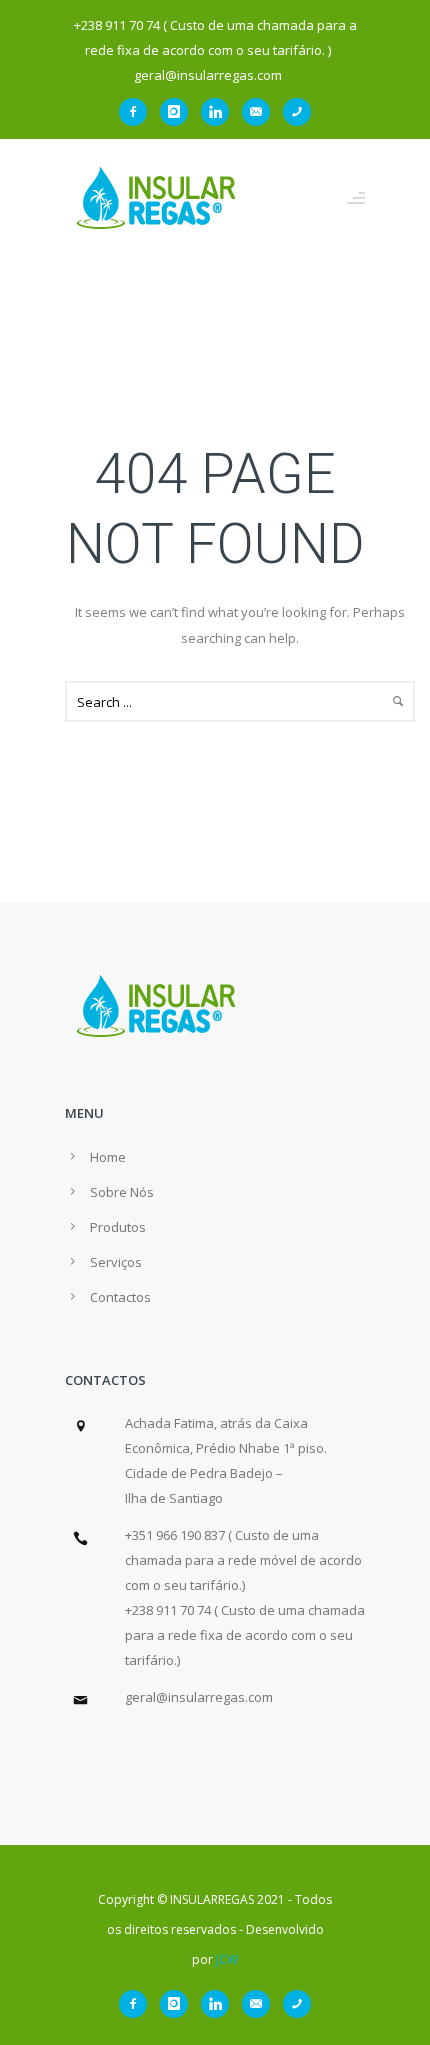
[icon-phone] (297, 112)
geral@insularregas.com (199, 1697)
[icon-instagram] (179, 112)
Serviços (116, 1262)
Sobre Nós (122, 1192)
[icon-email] (261, 112)
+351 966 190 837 (175, 1535)
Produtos (118, 1227)
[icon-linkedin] (220, 112)
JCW (227, 1959)
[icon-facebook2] (138, 112)
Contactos (120, 1297)
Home (108, 1157)
